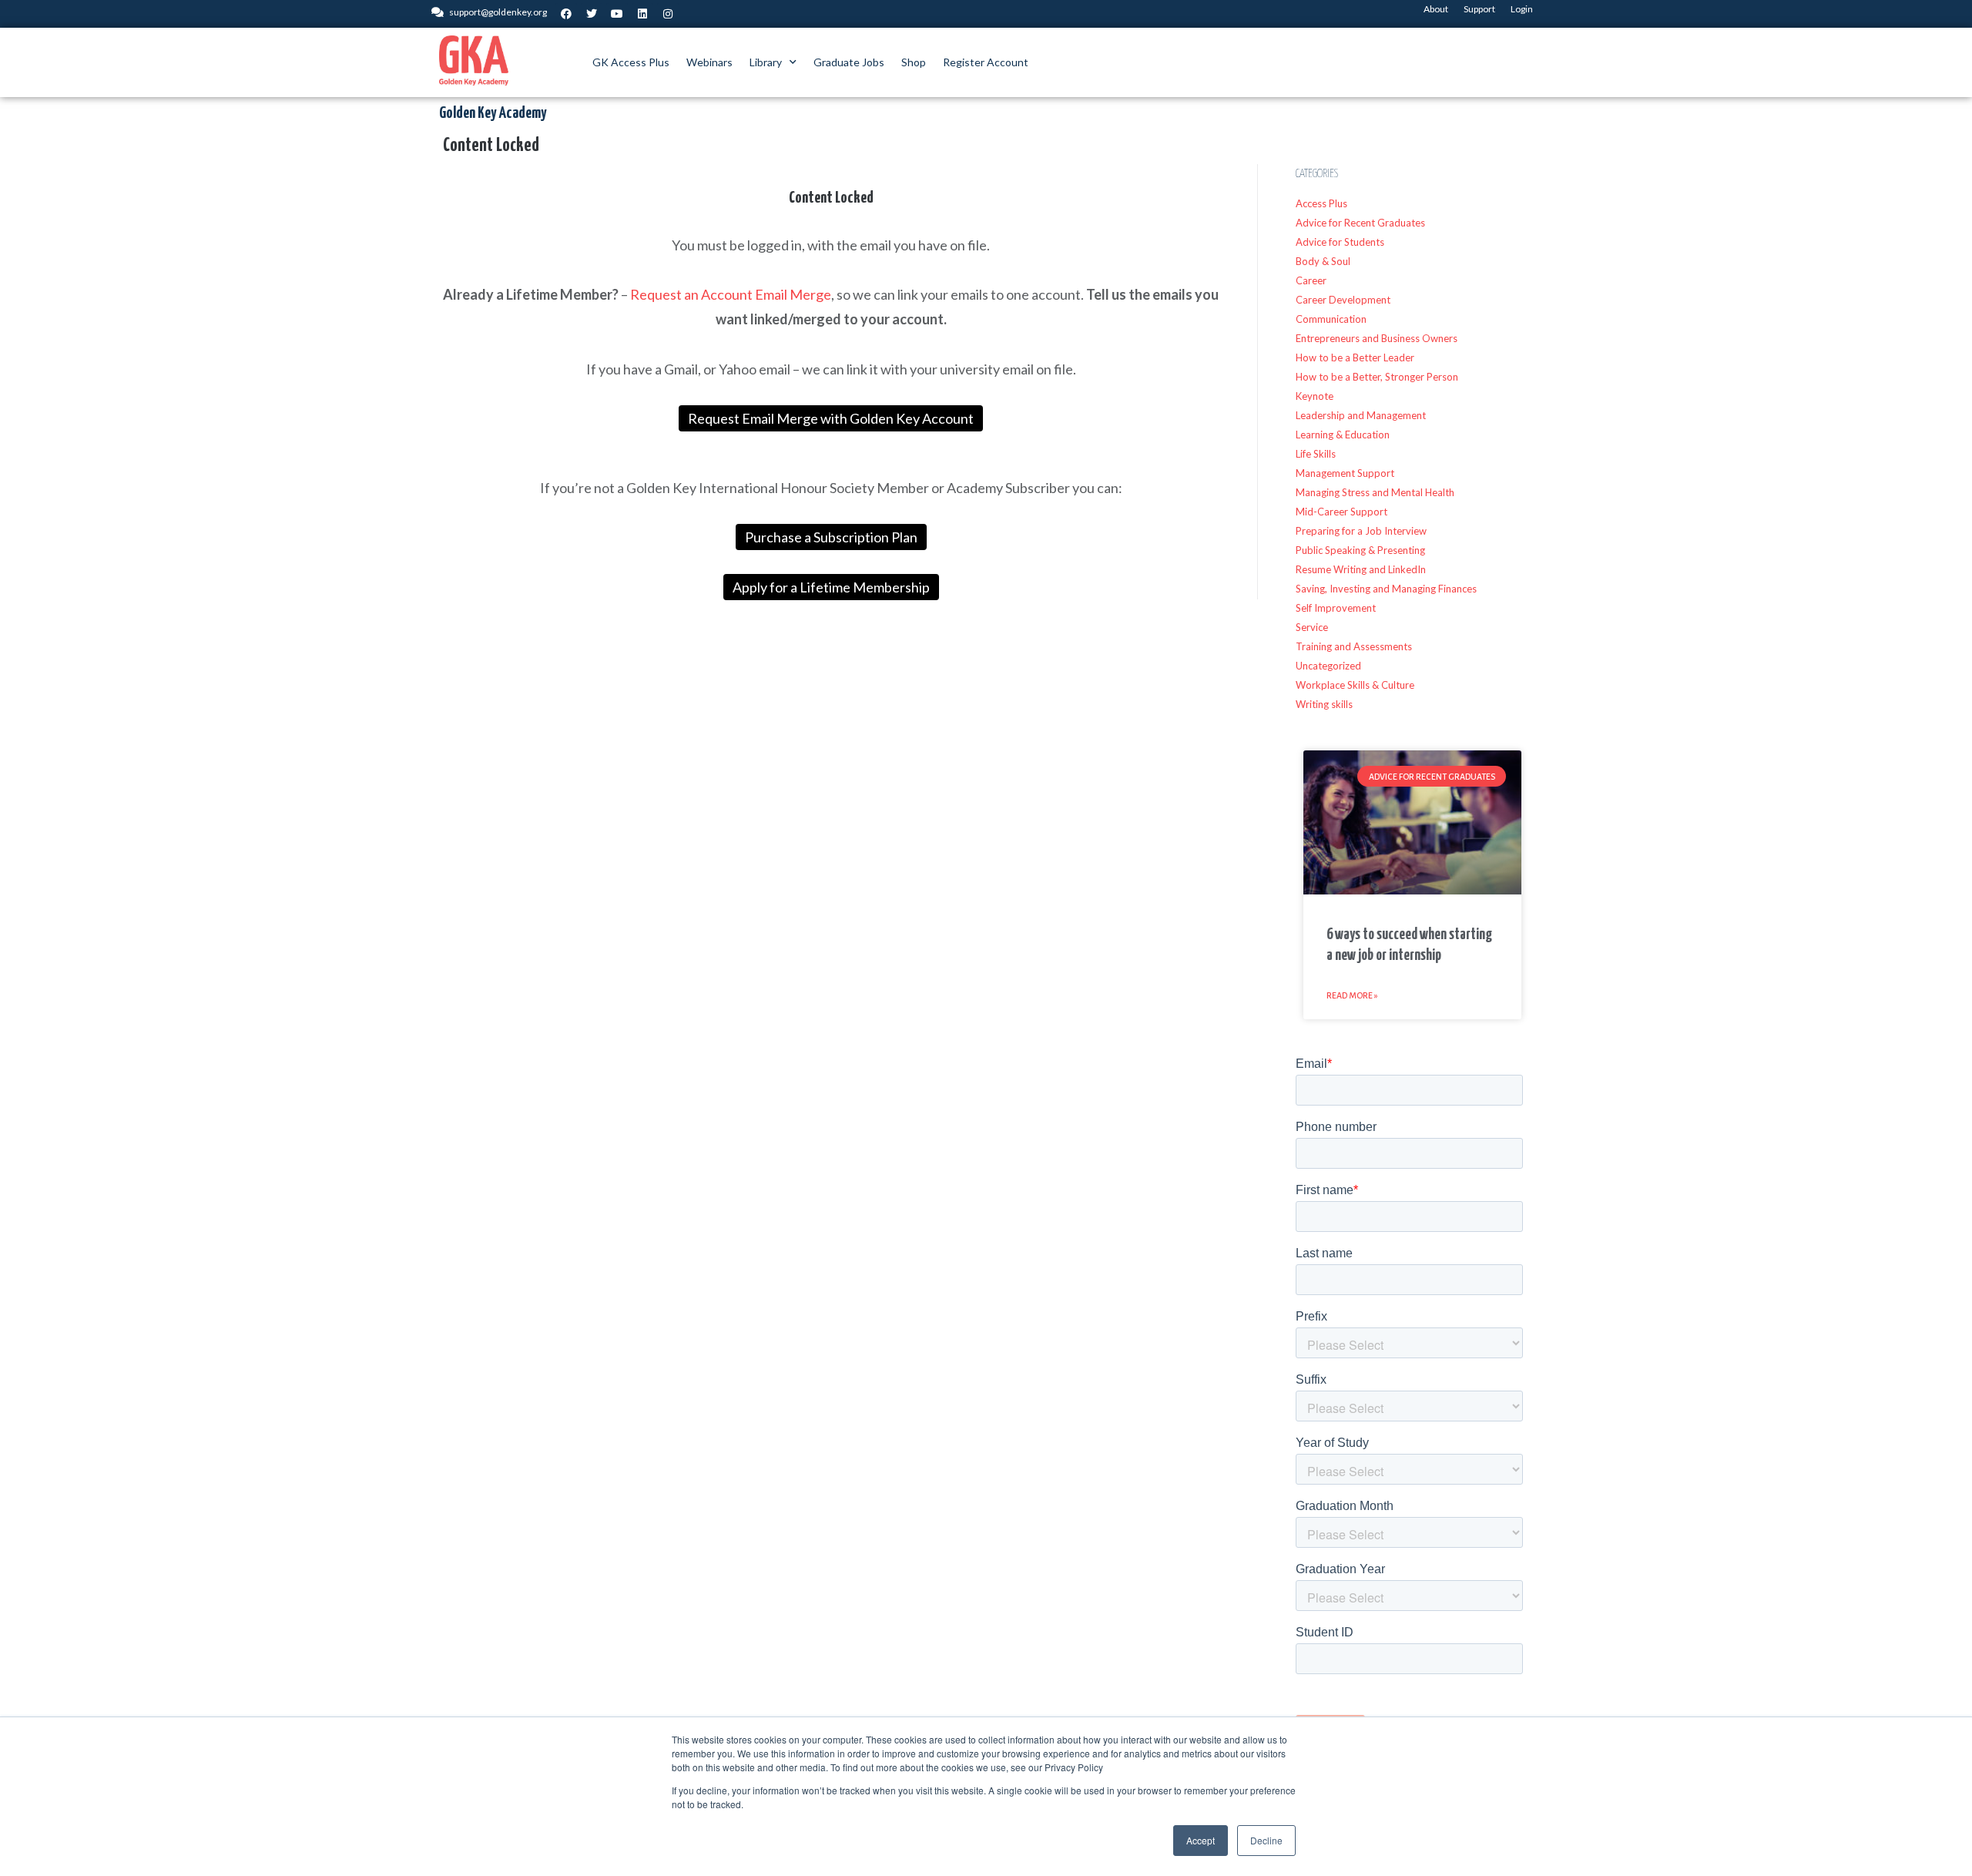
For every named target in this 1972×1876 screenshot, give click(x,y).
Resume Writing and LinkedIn (1361, 569)
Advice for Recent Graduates (1360, 223)
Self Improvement (1336, 608)
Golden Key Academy (493, 113)
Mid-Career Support (1341, 512)
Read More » (1352, 995)
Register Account (986, 62)
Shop (914, 62)
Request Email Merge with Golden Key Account (831, 418)
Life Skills (1316, 454)
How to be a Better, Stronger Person (1377, 377)
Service (1312, 627)
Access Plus (1321, 203)
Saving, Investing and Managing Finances (1386, 589)
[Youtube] (617, 14)
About (1436, 9)
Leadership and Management (1361, 415)
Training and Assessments (1354, 646)
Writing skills (1324, 704)
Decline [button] (1266, 1840)
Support (1479, 9)
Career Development (1343, 300)
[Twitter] (592, 14)
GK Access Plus (631, 62)
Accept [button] (1201, 1840)
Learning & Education (1343, 435)
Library (766, 62)
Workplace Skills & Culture (1355, 685)
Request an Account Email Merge (731, 294)
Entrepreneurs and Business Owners (1377, 338)
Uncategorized (1328, 666)
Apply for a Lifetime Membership (831, 587)
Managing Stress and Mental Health (1375, 492)
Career (1311, 280)
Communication (1331, 319)
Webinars (709, 62)
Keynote (1315, 396)
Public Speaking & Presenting (1360, 550)
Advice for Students (1340, 242)
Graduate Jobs (849, 62)
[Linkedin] (642, 14)
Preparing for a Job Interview (1361, 531)
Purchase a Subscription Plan (831, 537)
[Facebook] (566, 14)
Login (1522, 9)
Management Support (1345, 473)
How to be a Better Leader (1355, 357)
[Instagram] (668, 14)
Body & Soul (1323, 261)
